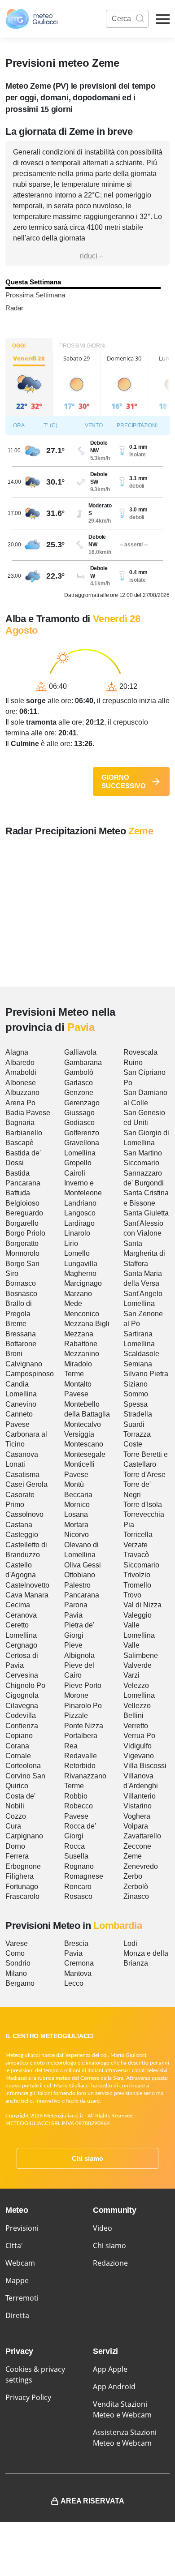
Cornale (18, 1756)
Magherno (80, 1273)
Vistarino (138, 1806)
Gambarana (83, 1063)
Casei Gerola (26, 1484)
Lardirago (79, 1223)
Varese (17, 1943)
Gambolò (79, 1072)
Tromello (137, 1585)
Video (103, 2228)
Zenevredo (141, 1866)
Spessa (136, 1404)
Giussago (79, 1113)
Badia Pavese (28, 1113)
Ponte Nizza (84, 1726)
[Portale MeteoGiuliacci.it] (31, 19)
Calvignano (24, 1364)
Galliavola (80, 1052)
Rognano (79, 1866)
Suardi (134, 1424)
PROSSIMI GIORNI (82, 346)
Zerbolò (136, 1887)
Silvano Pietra (146, 1374)
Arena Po (20, 1103)
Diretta (17, 2315)
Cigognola (22, 1695)
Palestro (77, 1585)
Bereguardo (24, 1213)
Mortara (76, 1525)
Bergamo (20, 1983)
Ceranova (21, 1615)
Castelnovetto (27, 1585)
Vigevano (139, 1756)
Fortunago (22, 1887)
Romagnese (84, 1876)
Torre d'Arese (144, 1475)
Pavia (73, 1615)
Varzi (131, 1675)
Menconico (82, 1314)
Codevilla (21, 1715)
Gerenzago (82, 1103)
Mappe (17, 2280)
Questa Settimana (33, 282)
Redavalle (81, 1756)
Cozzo (16, 1816)
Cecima (18, 1605)
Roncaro (78, 1887)
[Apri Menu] (163, 19)
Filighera (20, 1876)
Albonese (21, 1083)
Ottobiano (80, 1575)
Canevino (21, 1404)
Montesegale (85, 1454)
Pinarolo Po (83, 1706)
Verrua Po (139, 1736)
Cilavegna (22, 1706)
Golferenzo (82, 1133)
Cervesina (22, 1675)
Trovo (132, 1595)
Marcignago (83, 1283)
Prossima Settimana (35, 295)
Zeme (133, 1856)
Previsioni (22, 2228)
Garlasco (79, 1083)
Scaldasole (141, 1354)
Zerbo (133, 1876)
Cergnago (21, 1645)
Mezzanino (82, 1354)
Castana (19, 1525)
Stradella (138, 1414)
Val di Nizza (142, 1605)
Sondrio (18, 1963)
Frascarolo (22, 1896)
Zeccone (137, 1846)
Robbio (76, 1796)
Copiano (19, 1736)
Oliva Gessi (83, 1565)
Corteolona (23, 1766)
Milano (16, 1973)
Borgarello (22, 1223)
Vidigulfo (138, 1746)
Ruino (133, 1063)
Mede (73, 1303)
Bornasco (21, 1283)
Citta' (14, 2245)
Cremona (79, 1963)
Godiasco (79, 1123)
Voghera (137, 1816)
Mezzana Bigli (87, 1324)
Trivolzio (137, 1575)
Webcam (20, 2263)
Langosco (80, 1213)
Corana (17, 1746)
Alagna (17, 1052)
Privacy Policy (28, 2397)
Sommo (136, 1394)
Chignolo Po (25, 1685)
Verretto (136, 1726)
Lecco (74, 1983)
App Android (114, 2387)
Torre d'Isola (143, 1505)
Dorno (15, 1846)
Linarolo (77, 1233)
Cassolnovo (24, 1514)
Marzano (78, 1294)
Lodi (130, 1943)
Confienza (22, 1726)
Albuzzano (22, 1093)
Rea (71, 1746)
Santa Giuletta (146, 1213)
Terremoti (22, 2298)
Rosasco (78, 1896)
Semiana (138, 1364)
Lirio (71, 1243)
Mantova (78, 1973)
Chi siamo (87, 2158)
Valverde (138, 1665)
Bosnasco (21, 1294)
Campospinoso (30, 1374)
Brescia (76, 1943)
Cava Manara (27, 1595)
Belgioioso (22, 1203)
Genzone (79, 1093)
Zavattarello (142, 1836)
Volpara (136, 1826)
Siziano (136, 1384)
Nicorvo (77, 1535)
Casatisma (22, 1475)
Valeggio (138, 1615)
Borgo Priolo (25, 1233)
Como (15, 1953)
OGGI (19, 346)
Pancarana (82, 1595)
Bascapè (20, 1143)
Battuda (18, 1193)
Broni (14, 1354)
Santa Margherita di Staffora (144, 1254)
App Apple (110, 2369)
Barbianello (24, 1133)
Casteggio (22, 1535)
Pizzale (76, 1715)
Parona (76, 1605)
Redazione (110, 2263)
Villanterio (140, 1796)
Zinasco (136, 1896)
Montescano (84, 1444)
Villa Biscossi (145, 1766)
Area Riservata (92, 2501)
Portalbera (81, 1736)
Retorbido (80, 1766)
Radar (14, 308)
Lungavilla (81, 1264)
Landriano (80, 1203)
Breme (16, 1324)
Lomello (77, 1253)
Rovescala (140, 1052)
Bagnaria (20, 1123)
